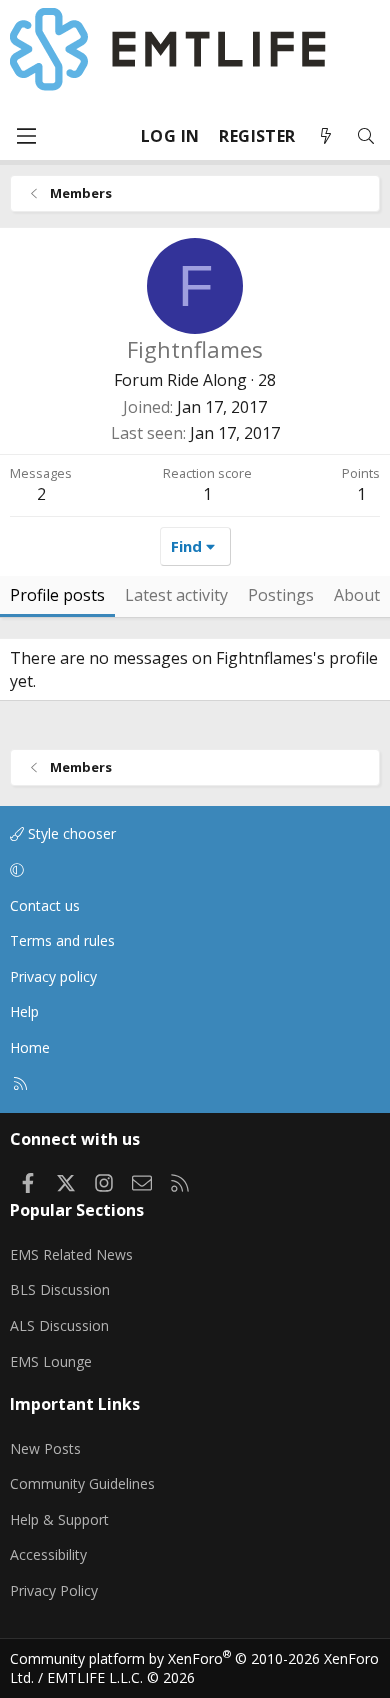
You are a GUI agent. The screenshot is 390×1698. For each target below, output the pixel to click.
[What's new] (326, 136)
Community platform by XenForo (194, 1668)
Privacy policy (53, 976)
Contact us (45, 905)
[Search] (366, 136)
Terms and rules (62, 940)
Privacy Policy (54, 1590)
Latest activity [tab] (176, 595)
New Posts (45, 1448)
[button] (191, 870)
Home (30, 1047)
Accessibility (48, 1554)
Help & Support (59, 1519)
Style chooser (70, 833)
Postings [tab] (281, 595)
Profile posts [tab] (57, 595)
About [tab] (357, 595)
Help (24, 1011)
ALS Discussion (59, 1325)
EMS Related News (71, 1254)
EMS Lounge (51, 1361)
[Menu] (26, 136)
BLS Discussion (60, 1289)
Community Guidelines (82, 1483)
